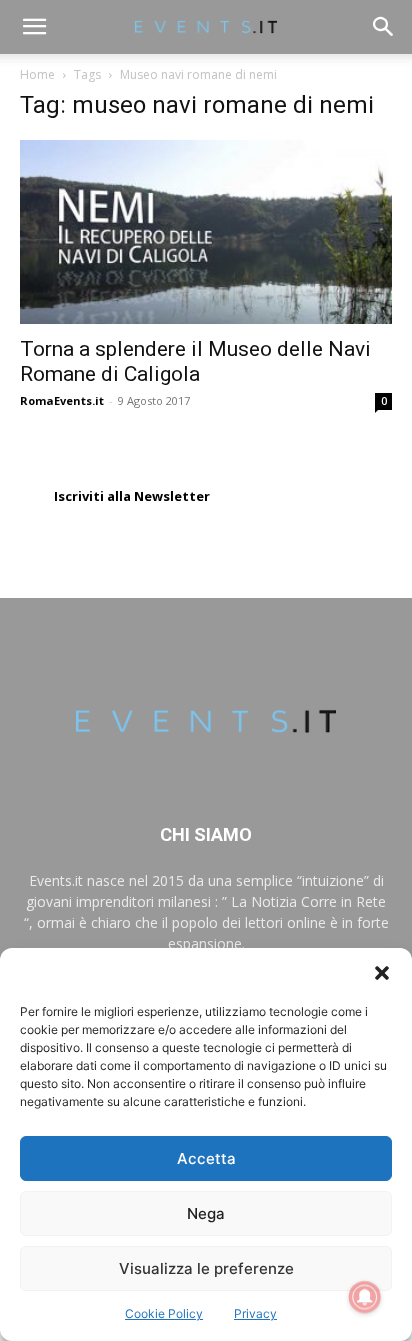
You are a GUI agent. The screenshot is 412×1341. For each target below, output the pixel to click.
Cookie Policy (164, 1313)
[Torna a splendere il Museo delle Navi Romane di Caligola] (206, 232)
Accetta (206, 1158)
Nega (206, 1213)
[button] (382, 973)
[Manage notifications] (365, 1297)
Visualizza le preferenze (206, 1268)
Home (37, 74)
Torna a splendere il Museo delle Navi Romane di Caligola (195, 361)
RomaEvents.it (62, 400)
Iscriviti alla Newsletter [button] (132, 496)
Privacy (255, 1313)
